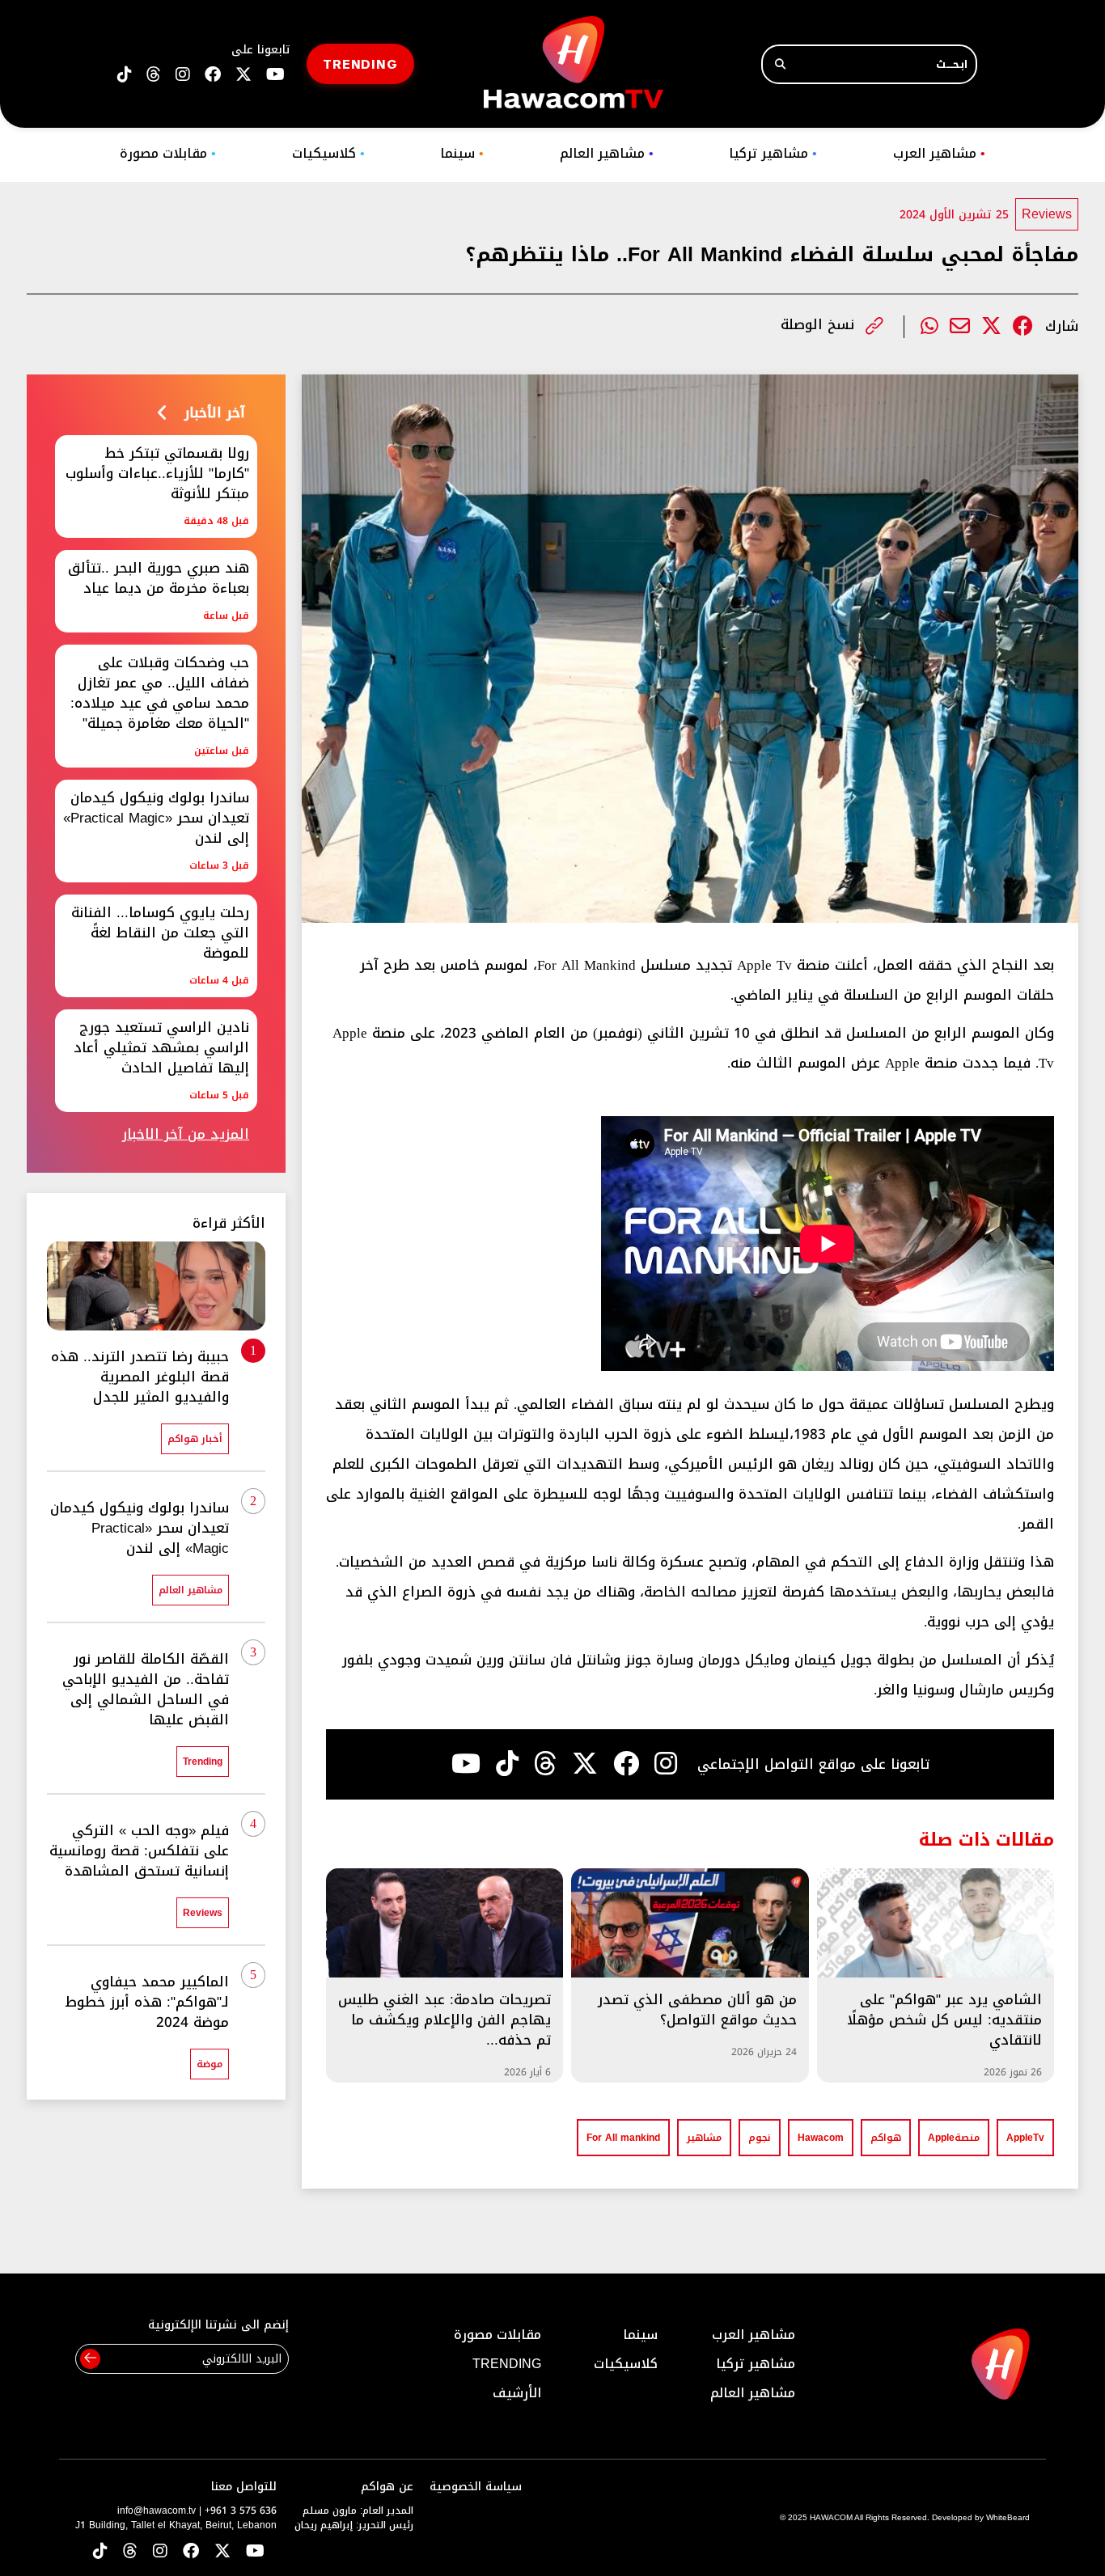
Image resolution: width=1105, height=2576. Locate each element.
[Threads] (154, 75)
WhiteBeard (1008, 2517)
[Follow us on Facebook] (213, 75)
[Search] (780, 64)
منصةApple (954, 2138)
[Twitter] (991, 326)
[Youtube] (466, 1764)
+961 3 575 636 (241, 2510)
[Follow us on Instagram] (183, 75)
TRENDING (360, 63)
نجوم (760, 2138)
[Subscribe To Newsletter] (90, 2359)
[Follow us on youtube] (275, 75)
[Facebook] (1023, 326)
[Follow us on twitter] (243, 75)
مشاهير (704, 2138)
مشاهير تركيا (773, 153)
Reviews (1047, 214)
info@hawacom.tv (157, 2510)
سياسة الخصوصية (476, 2487)
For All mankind (623, 2138)
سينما (462, 153)
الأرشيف (517, 2393)
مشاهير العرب (939, 153)
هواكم (886, 2138)
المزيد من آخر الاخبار (186, 1134)
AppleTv (1025, 2138)
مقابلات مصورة (168, 153)
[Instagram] (666, 1764)
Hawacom (821, 2138)
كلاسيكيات (328, 153)
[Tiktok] (507, 1764)
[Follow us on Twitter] (222, 2552)
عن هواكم (387, 2487)
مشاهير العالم (607, 153)
